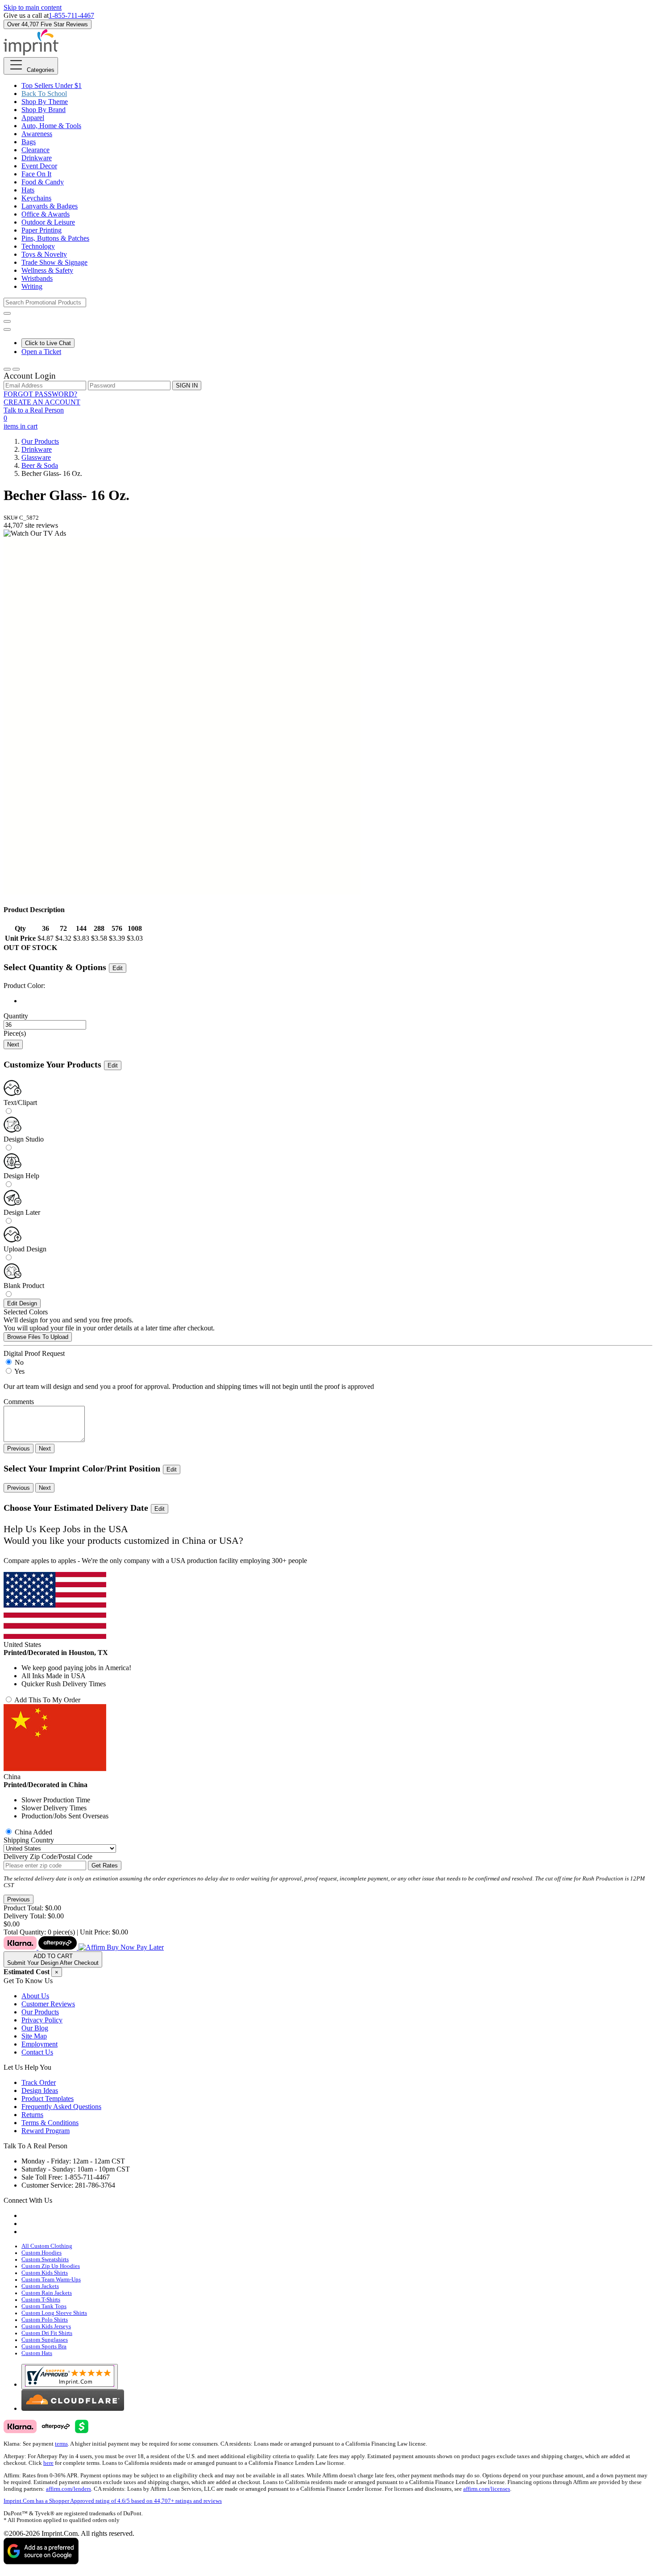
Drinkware (37, 158)
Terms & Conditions (50, 2123)
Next (13, 1044)
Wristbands (37, 278)
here (48, 2463)
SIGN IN (187, 386)
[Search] (7, 313)
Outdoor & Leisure (48, 222)
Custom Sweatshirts (45, 2259)
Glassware (36, 457)
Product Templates (48, 2099)
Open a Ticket (41, 352)
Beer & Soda (40, 465)
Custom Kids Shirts (45, 2273)
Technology (38, 246)
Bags (29, 142)
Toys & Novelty (44, 254)
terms (61, 2444)
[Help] (7, 329)
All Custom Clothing (47, 2246)
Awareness (37, 134)
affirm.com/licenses (487, 2489)
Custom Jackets (40, 2286)
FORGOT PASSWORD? (40, 394)
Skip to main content (33, 7)
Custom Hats (37, 2353)
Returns (32, 2115)
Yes (19, 1371)
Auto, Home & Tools (51, 126)
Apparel (33, 118)
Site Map (34, 2036)
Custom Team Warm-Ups (51, 2280)
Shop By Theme (45, 102)
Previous (19, 1448)
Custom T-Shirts (41, 2300)
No (19, 1362)
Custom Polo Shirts (45, 2320)
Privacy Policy (42, 2020)
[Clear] (337, 1001)
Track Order (39, 2082)
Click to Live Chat (48, 343)
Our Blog (35, 2028)
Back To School (44, 94)
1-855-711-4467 (71, 15)
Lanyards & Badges (50, 206)
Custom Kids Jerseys (46, 2326)
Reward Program (46, 2131)
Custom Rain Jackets (47, 2293)
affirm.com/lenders (69, 2489)
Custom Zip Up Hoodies (51, 2266)
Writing (32, 286)
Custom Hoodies (42, 2253)
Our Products (40, 441)
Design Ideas (40, 2090)
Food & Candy (43, 182)
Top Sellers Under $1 (52, 85)
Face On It (36, 174)
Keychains (36, 198)
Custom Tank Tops (44, 2306)
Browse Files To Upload (38, 1337)
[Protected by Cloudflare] (73, 2408)
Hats (28, 190)
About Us (35, 1996)
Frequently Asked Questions (61, 2107)
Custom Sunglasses (45, 2340)
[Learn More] (84, 1947)
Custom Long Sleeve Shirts (54, 2313)
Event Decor (39, 166)
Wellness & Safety (47, 270)
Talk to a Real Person (34, 410)
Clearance (35, 150)
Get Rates (105, 1865)
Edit (118, 968)
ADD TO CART (53, 1959)
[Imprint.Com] (31, 53)
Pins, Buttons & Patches (55, 238)
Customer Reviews (48, 2004)
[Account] (7, 369)
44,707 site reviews (31, 525)
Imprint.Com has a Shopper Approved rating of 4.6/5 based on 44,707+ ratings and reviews (113, 2501)
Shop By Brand (44, 110)
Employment (39, 2044)
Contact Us (37, 2052)
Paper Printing (42, 230)
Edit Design (22, 1303)
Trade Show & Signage (54, 262)
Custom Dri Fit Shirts (47, 2333)
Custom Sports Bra (44, 2347)
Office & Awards (46, 214)
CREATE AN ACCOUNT (42, 402)
